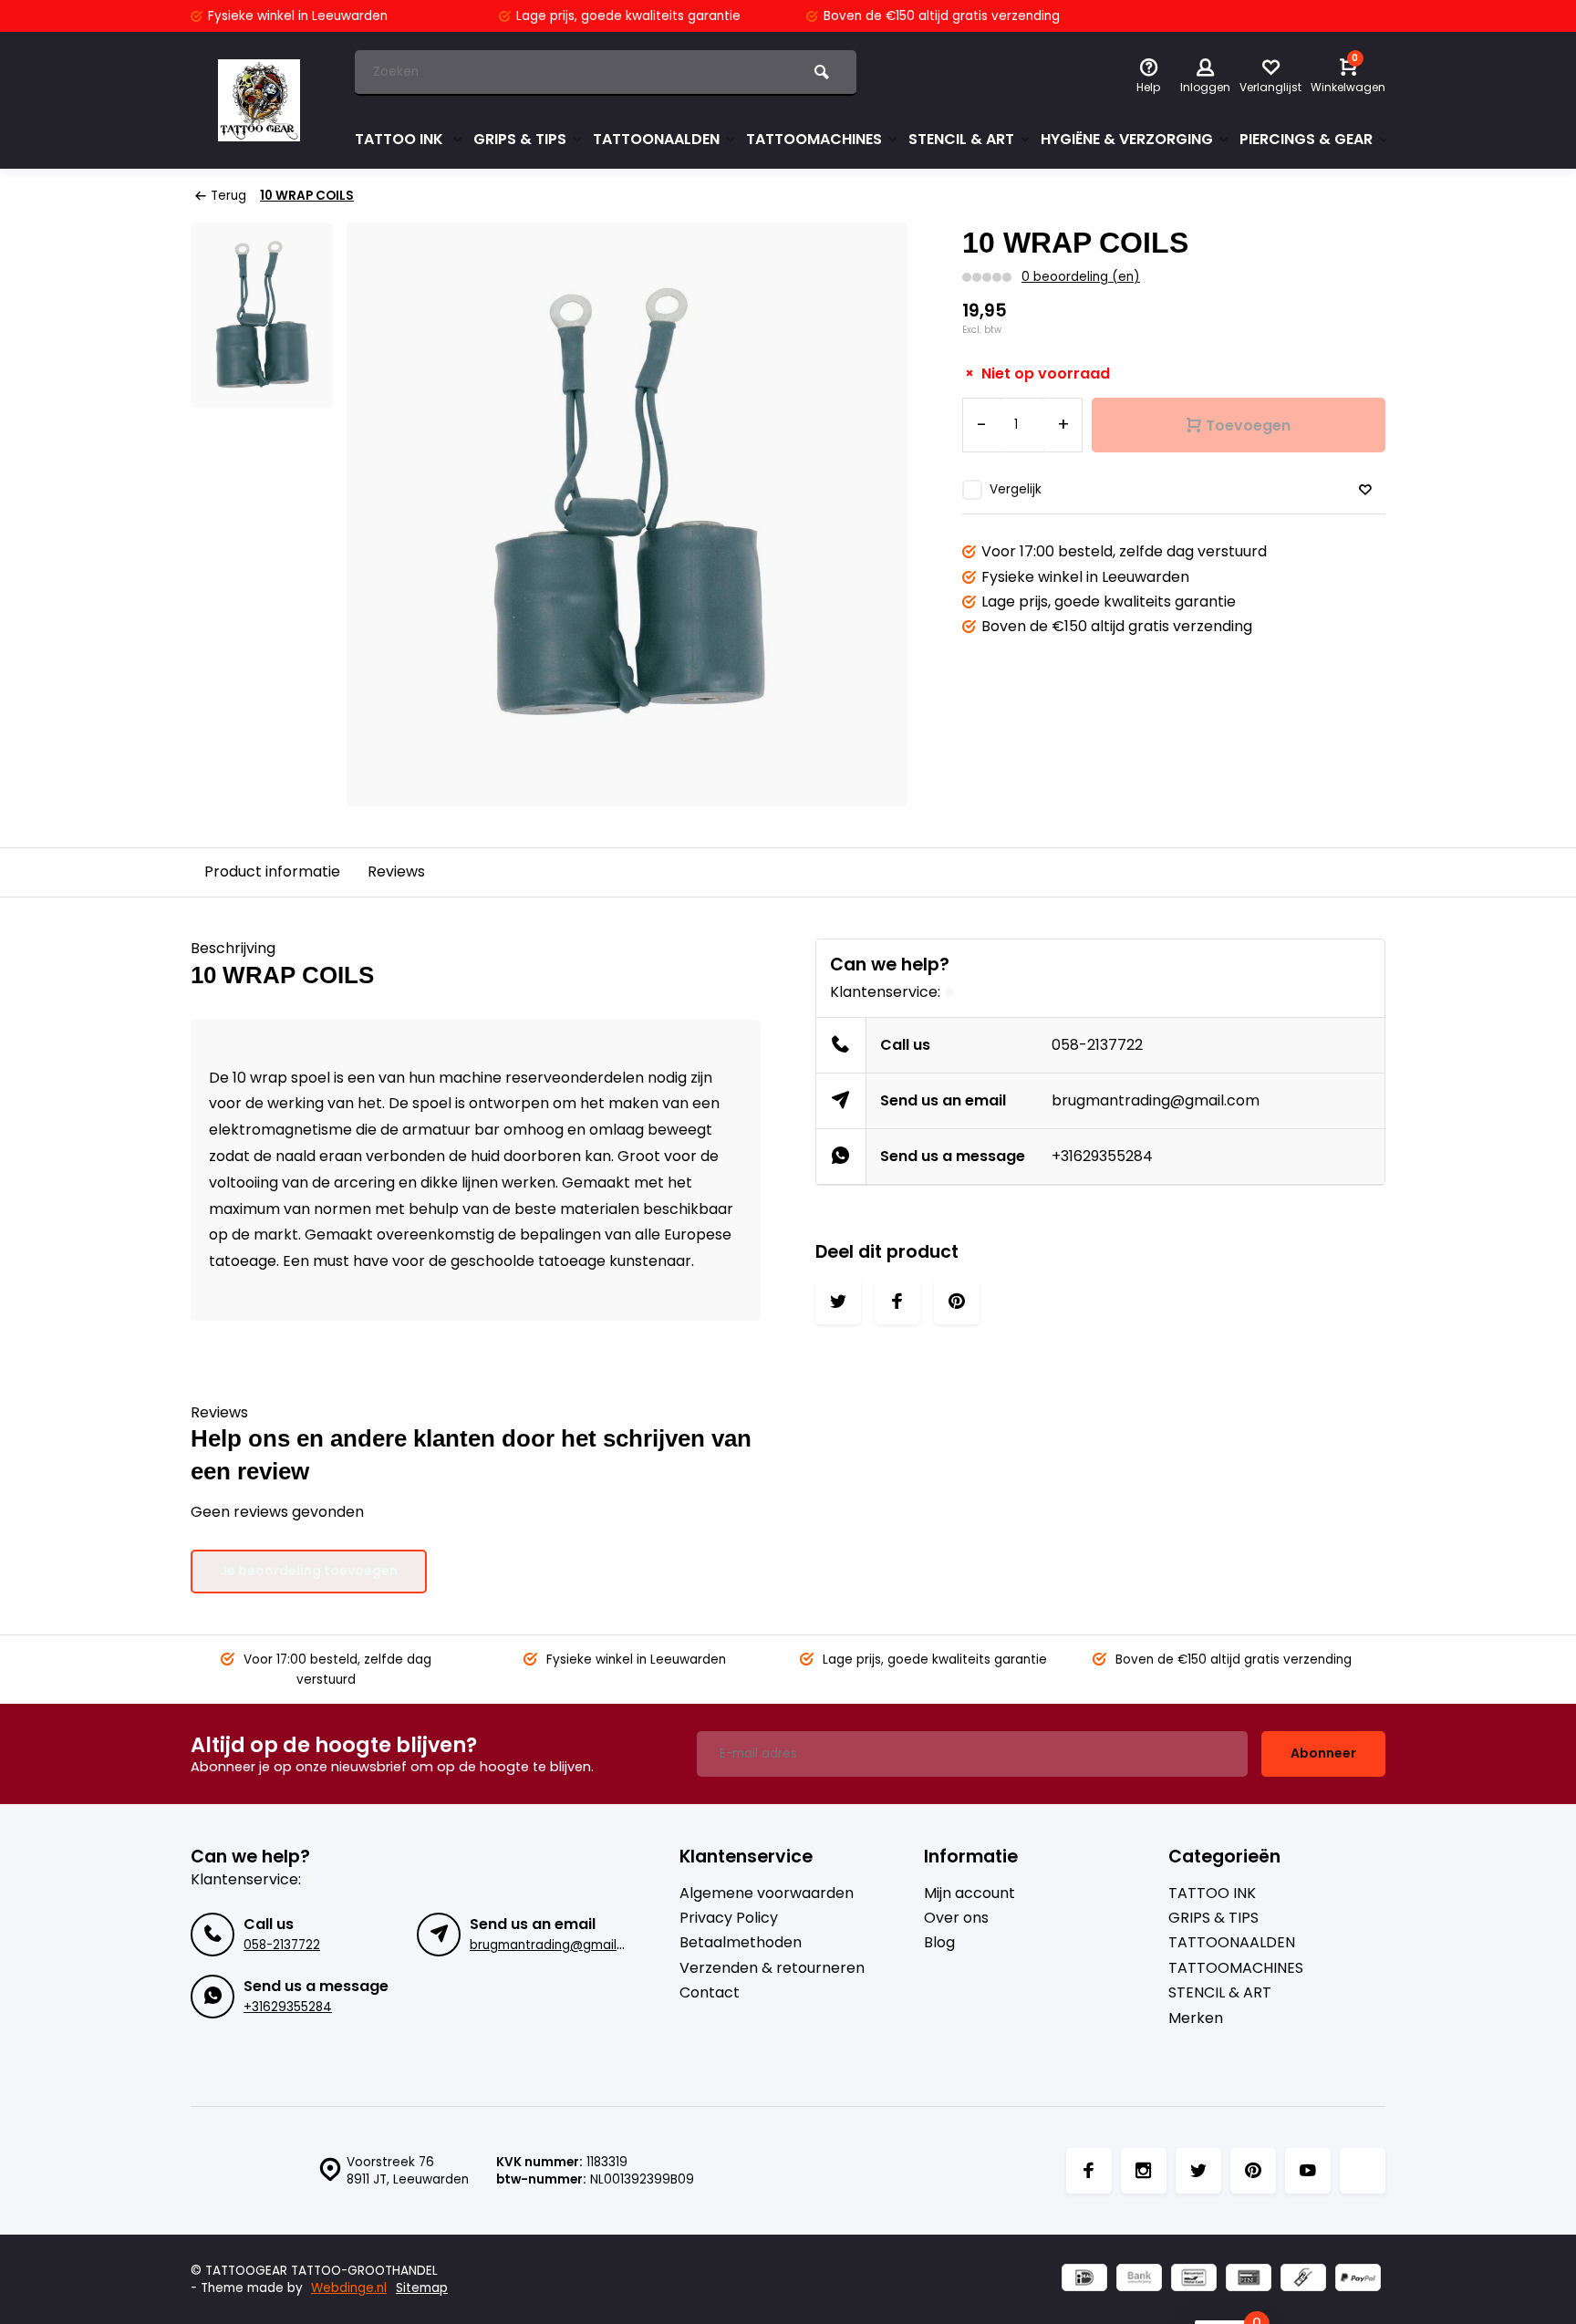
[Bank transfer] (1139, 2280)
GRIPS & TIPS (520, 139)
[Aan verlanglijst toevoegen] (1365, 490)
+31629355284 (1102, 1156)
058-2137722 (1097, 1045)
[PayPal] (1358, 2280)
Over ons (956, 1918)
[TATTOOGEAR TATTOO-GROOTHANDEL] (259, 100)
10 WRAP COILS (307, 196)
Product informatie (272, 871)
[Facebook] (1089, 2171)
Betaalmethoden (741, 1943)
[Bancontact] (1194, 2280)
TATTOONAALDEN (656, 139)
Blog (939, 1943)
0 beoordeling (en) (1081, 277)
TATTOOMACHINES (814, 139)
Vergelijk (1016, 489)
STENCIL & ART (961, 139)
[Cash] (1303, 2280)
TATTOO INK (401, 139)
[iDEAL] (1084, 2280)
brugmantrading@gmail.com (1156, 1100)
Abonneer (1323, 1753)
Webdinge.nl (349, 2288)
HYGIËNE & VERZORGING (1127, 139)
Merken (1196, 2018)
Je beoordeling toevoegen (309, 1571)
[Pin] (1249, 2280)
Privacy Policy (729, 1918)
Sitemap (422, 2288)
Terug (228, 196)
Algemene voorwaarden (767, 1893)
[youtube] (1308, 2171)
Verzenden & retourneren (772, 1968)
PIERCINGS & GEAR (1306, 139)
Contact (710, 1993)
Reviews (396, 871)
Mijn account (969, 1893)
